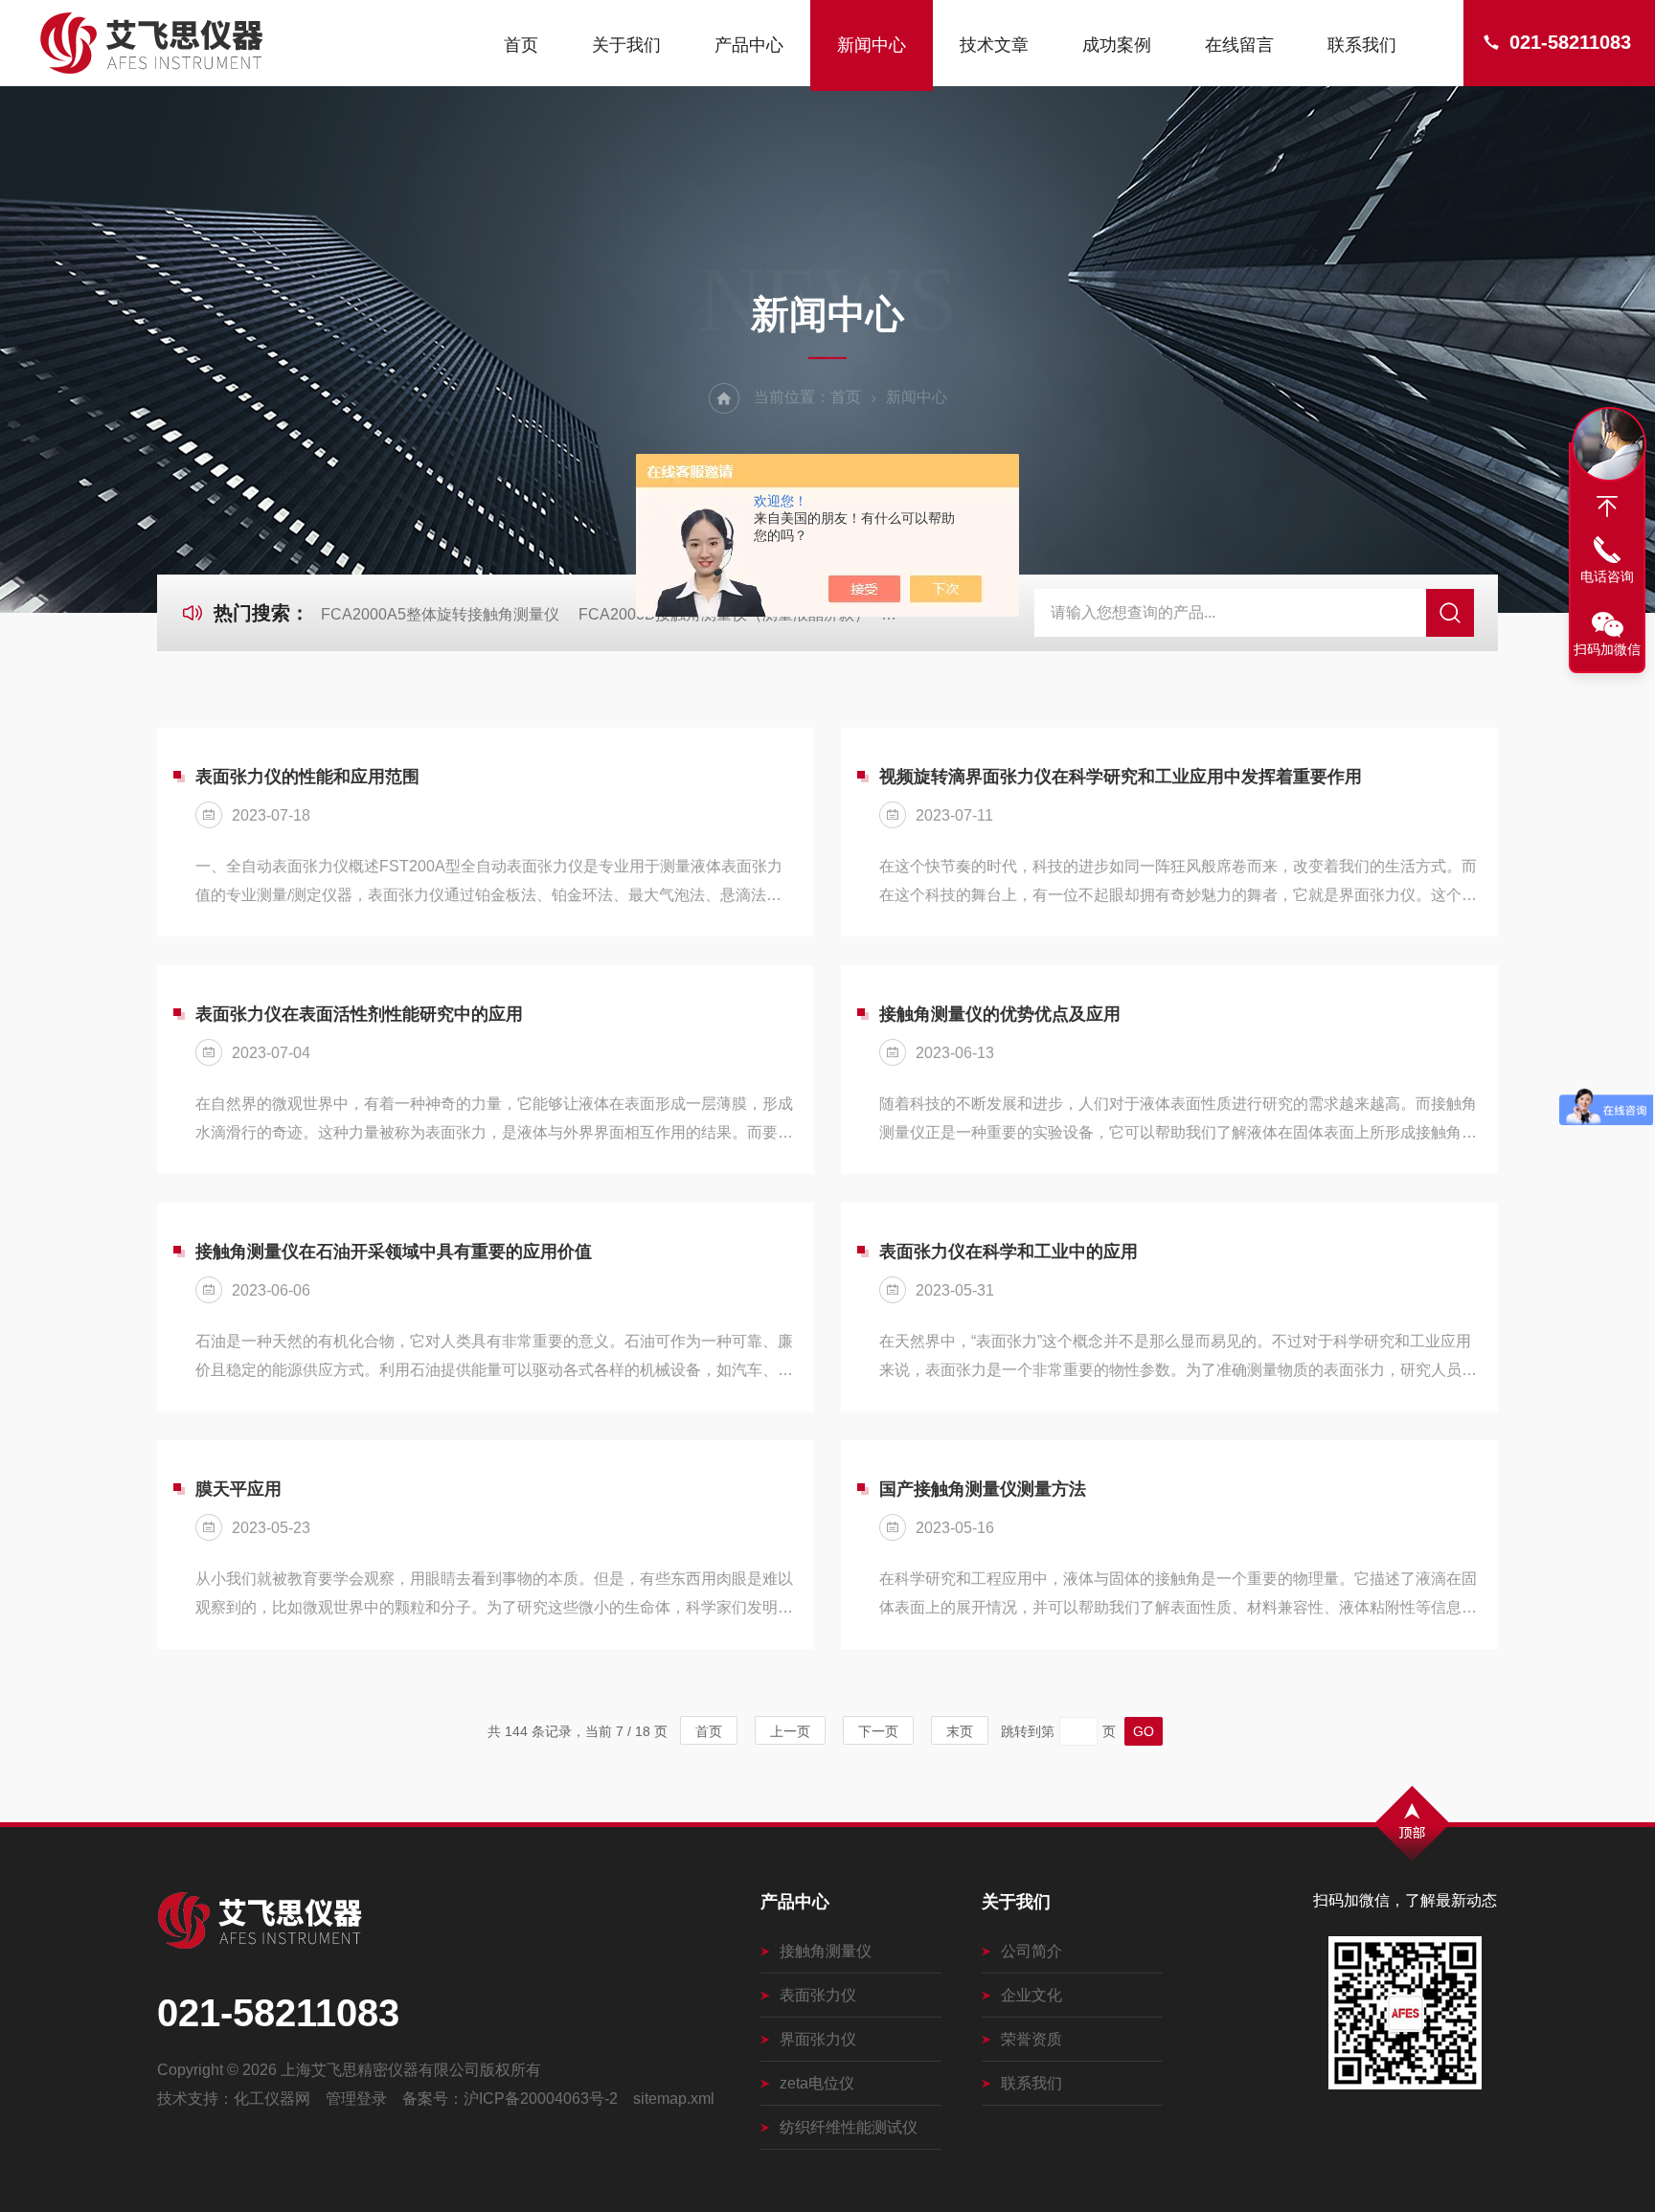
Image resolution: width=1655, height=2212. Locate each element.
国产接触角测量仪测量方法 (983, 1489)
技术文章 (994, 45)
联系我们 (1362, 45)
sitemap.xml (674, 2099)
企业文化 (1032, 1995)
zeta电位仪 (817, 2083)
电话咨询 (1607, 576)
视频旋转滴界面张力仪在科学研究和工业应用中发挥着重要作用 (1121, 777)
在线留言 (1239, 45)
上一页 (790, 1731)
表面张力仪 (818, 1995)
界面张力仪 (818, 2039)
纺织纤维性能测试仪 (849, 2127)
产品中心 (749, 45)
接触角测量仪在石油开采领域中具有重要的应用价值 (394, 1252)
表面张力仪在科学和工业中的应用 (1009, 1252)
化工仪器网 (272, 2099)
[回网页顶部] (1607, 507)
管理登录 (356, 2099)
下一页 (878, 1731)
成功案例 (1117, 45)
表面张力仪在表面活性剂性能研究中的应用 (359, 1014)
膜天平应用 (238, 1489)
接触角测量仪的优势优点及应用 (1000, 1014)
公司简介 (1032, 1951)
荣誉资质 (1032, 2039)
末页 (960, 1731)
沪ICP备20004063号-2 (541, 2099)
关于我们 (626, 45)
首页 (521, 45)
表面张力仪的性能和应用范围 (307, 777)
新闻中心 (872, 45)
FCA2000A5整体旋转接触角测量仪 (440, 614)
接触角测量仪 (826, 1951)
